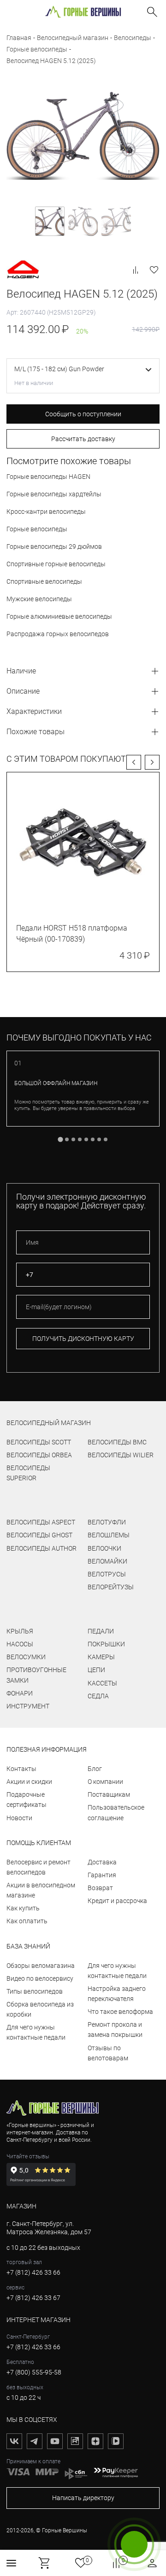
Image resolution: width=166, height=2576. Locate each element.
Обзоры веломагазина (41, 1966)
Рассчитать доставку (83, 439)
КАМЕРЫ (101, 1657)
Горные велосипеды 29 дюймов (54, 546)
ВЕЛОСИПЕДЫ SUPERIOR (28, 1473)
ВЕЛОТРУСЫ (107, 1574)
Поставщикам (109, 1794)
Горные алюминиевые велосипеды (59, 616)
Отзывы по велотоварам (108, 2053)
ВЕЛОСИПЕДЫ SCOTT (39, 1442)
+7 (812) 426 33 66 (33, 2272)
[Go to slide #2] (83, 221)
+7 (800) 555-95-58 (34, 2372)
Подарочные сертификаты (27, 1800)
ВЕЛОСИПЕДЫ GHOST (39, 1535)
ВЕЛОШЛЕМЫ (109, 1535)
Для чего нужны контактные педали (36, 2032)
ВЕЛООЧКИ (104, 1548)
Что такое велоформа (120, 2012)
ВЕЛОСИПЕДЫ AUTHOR (41, 1548)
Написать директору (83, 2498)
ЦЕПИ (96, 1670)
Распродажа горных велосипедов (58, 634)
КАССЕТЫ (102, 1683)
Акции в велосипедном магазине (41, 1890)
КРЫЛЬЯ (20, 1631)
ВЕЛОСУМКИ (26, 1657)
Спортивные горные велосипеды (56, 564)
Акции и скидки (29, 1782)
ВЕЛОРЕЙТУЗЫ (111, 1587)
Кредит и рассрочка (117, 1901)
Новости (19, 1818)
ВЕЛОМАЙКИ (107, 1561)
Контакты (21, 1769)
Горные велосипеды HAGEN (48, 477)
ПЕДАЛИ (101, 1631)
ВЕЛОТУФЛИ (107, 1522)
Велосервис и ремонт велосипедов (39, 1867)
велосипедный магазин (49, 1423)
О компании (105, 1782)
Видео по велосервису (40, 1978)
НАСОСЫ (20, 1644)
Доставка (102, 1862)
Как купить (23, 1908)
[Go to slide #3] (116, 221)
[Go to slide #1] (50, 221)
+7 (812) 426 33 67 (33, 2298)
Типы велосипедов (35, 1991)
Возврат (100, 1888)
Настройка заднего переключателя (117, 1994)
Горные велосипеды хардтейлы (54, 494)
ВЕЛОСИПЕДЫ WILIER (121, 1455)
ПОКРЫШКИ (106, 1644)
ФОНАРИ (20, 1693)
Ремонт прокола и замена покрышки (115, 2030)
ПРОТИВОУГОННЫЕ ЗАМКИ (36, 1675)
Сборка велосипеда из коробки (40, 2009)
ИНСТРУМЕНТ (28, 1706)
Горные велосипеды (37, 529)
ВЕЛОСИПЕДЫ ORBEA (39, 1455)
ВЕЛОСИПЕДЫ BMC (117, 1442)
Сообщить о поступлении (83, 414)
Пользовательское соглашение (116, 1812)
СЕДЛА (98, 1696)
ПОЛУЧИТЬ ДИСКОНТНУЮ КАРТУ (83, 1339)
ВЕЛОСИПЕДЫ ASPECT (41, 1522)
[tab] (60, 1139)
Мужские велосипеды (39, 599)
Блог (95, 1769)
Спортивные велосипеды (44, 581)
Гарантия (102, 1875)
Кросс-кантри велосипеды (46, 512)
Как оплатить (27, 1921)
